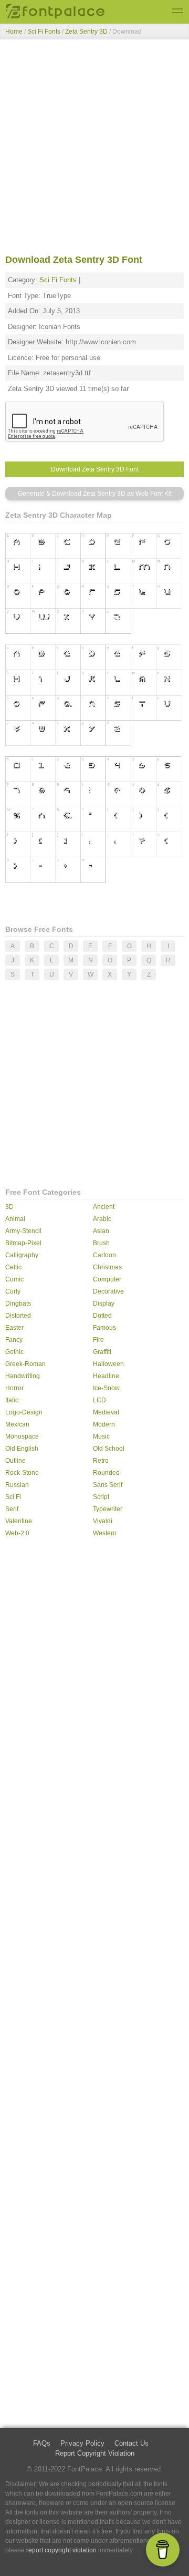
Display (104, 1304)
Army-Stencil (23, 1231)
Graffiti (102, 1352)
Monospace (22, 1436)
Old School (109, 1449)
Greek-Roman (25, 1364)
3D (9, 1207)
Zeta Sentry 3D (87, 32)
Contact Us (132, 2443)
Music (101, 1436)
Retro (101, 1461)
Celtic (13, 1267)
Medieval (106, 1412)
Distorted (18, 1316)
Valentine (19, 1521)
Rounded (106, 1473)
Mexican (17, 1424)
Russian (17, 1485)
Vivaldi (103, 1521)
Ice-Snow (106, 1388)
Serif (12, 1509)
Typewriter (108, 1509)
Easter (14, 1328)
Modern (104, 1424)
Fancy (14, 1340)
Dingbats (18, 1304)
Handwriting (23, 1376)
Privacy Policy (82, 2443)
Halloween (108, 1364)
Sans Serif (108, 1485)
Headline (106, 1376)
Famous (104, 1328)
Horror (14, 1388)
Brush (101, 1243)
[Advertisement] (94, 149)
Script (101, 1497)
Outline (15, 1461)
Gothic (14, 1352)
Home (14, 32)
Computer (107, 1279)
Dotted (102, 1316)
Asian (101, 1231)
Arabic (102, 1219)
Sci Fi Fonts (44, 32)
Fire (98, 1340)
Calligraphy (22, 1255)
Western (105, 1533)
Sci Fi (13, 1497)
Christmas (107, 1267)
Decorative (108, 1291)
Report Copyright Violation (95, 2453)
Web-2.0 (17, 1533)
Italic (12, 1400)
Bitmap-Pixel (23, 1243)
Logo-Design (24, 1412)
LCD (99, 1400)
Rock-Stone (22, 1473)
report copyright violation (61, 2550)
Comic (14, 1279)
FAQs (42, 2443)
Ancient (104, 1207)
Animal (15, 1219)
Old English (22, 1449)
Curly (13, 1291)
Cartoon (104, 1255)
